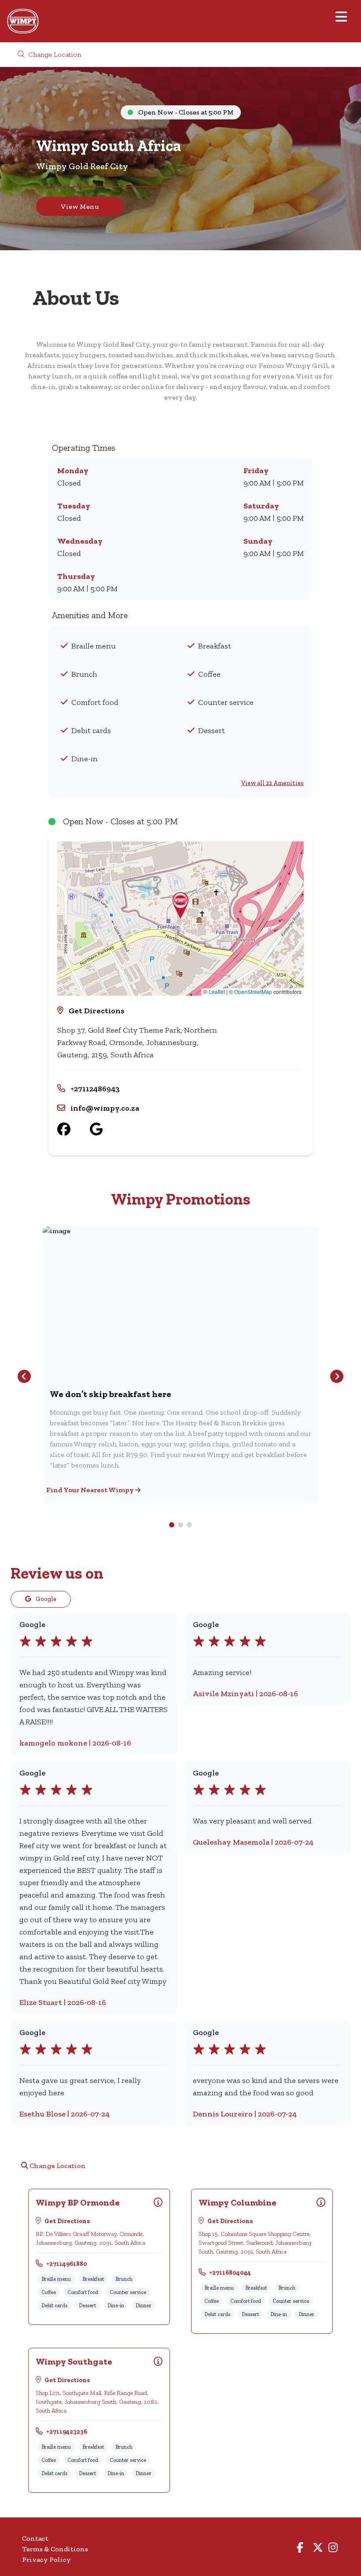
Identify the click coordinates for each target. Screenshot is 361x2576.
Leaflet (217, 991)
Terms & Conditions (55, 2549)
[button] (180, 905)
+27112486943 (95, 1089)
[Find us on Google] (106, 1129)
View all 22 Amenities (273, 783)
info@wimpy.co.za (105, 1108)
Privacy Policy (46, 2559)
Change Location (54, 54)
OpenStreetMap (253, 991)
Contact (35, 2538)
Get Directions (97, 1011)
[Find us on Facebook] (74, 1129)
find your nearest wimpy (91, 1490)
